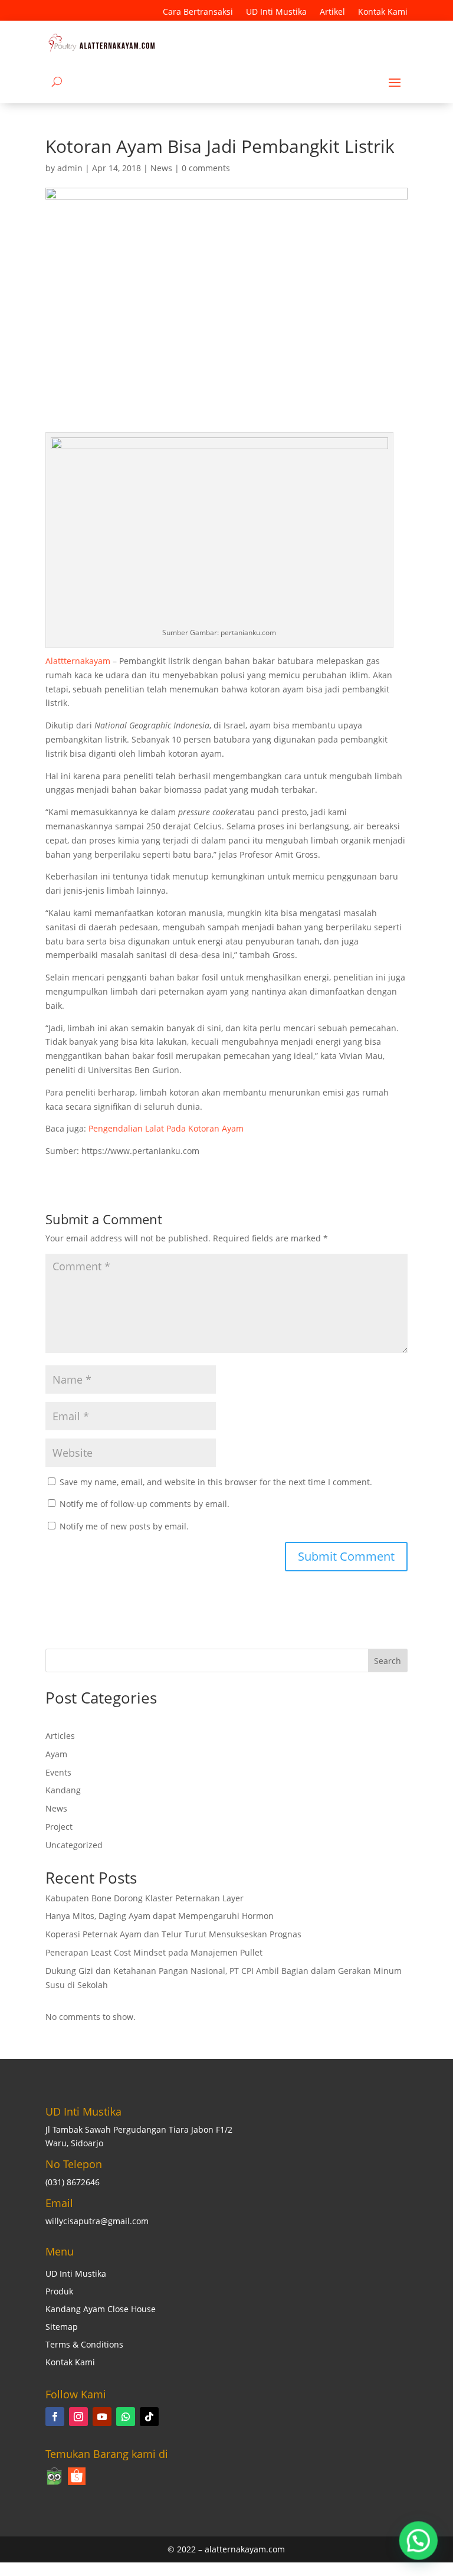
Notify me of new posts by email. (124, 1526)
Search (388, 1661)
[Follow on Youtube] (102, 2417)
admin (70, 168)
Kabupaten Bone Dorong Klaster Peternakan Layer (145, 1898)
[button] (419, 2542)
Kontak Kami (383, 12)
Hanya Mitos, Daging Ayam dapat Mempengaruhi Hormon (160, 1916)
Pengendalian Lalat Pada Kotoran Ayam (166, 1128)
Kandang (63, 1790)
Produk (59, 2292)
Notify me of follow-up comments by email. (145, 1504)
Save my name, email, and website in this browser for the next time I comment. (216, 1482)
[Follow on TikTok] (149, 2417)
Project (59, 1827)
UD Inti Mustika (276, 12)
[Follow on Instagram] (78, 2417)
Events (58, 1772)
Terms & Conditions (84, 2345)
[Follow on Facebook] (55, 2417)
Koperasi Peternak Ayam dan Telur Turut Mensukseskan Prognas (173, 1934)
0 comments (206, 168)
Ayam (56, 1754)
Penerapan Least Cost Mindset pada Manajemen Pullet (154, 1952)
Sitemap (62, 2327)
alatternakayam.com (245, 2549)
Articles (60, 1736)
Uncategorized (74, 1845)
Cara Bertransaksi (198, 12)
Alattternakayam (78, 661)
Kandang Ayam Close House (101, 2310)
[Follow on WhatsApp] (126, 2417)
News (161, 168)
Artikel (332, 12)
